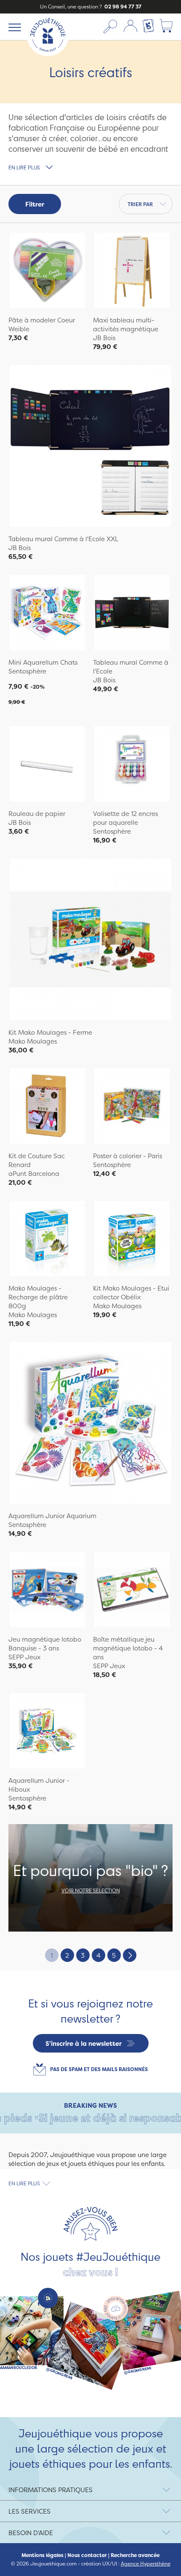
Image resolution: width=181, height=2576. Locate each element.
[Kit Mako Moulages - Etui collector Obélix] (132, 1240)
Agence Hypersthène (146, 2564)
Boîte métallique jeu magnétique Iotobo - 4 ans (128, 1648)
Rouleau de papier (37, 814)
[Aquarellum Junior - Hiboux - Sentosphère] (47, 1732)
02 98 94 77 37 (122, 7)
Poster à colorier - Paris (128, 1156)
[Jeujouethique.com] (48, 54)
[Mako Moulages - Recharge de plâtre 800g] (47, 1240)
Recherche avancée (135, 2555)
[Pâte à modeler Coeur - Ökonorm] (47, 271)
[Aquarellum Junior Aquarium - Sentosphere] (90, 1424)
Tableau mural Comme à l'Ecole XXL (63, 539)
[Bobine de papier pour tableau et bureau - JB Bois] (47, 765)
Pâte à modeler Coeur (42, 320)
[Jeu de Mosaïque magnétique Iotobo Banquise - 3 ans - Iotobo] (47, 1591)
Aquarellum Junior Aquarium (52, 1516)
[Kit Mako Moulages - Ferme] (90, 941)
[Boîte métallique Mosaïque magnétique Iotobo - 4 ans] (132, 1591)
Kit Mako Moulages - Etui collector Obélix (131, 1293)
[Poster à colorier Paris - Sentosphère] (132, 1107)
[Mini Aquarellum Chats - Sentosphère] (47, 614)
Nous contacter (87, 2555)
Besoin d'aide (31, 2533)
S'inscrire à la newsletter (84, 2043)
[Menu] (13, 27)
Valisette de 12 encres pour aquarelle (125, 818)
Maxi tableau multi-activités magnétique (126, 325)
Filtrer (35, 204)
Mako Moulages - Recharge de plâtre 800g (38, 1297)
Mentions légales (43, 2555)
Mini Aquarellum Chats (43, 662)
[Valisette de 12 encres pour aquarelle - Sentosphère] (132, 765)
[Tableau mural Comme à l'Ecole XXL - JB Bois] (90, 447)
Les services (29, 2511)
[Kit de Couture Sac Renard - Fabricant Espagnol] (47, 1107)
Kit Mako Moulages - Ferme (50, 1032)
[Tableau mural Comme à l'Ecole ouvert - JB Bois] (132, 614)
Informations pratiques (51, 2490)
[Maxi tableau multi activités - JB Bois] (132, 271)
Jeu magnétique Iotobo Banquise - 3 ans (45, 1644)
